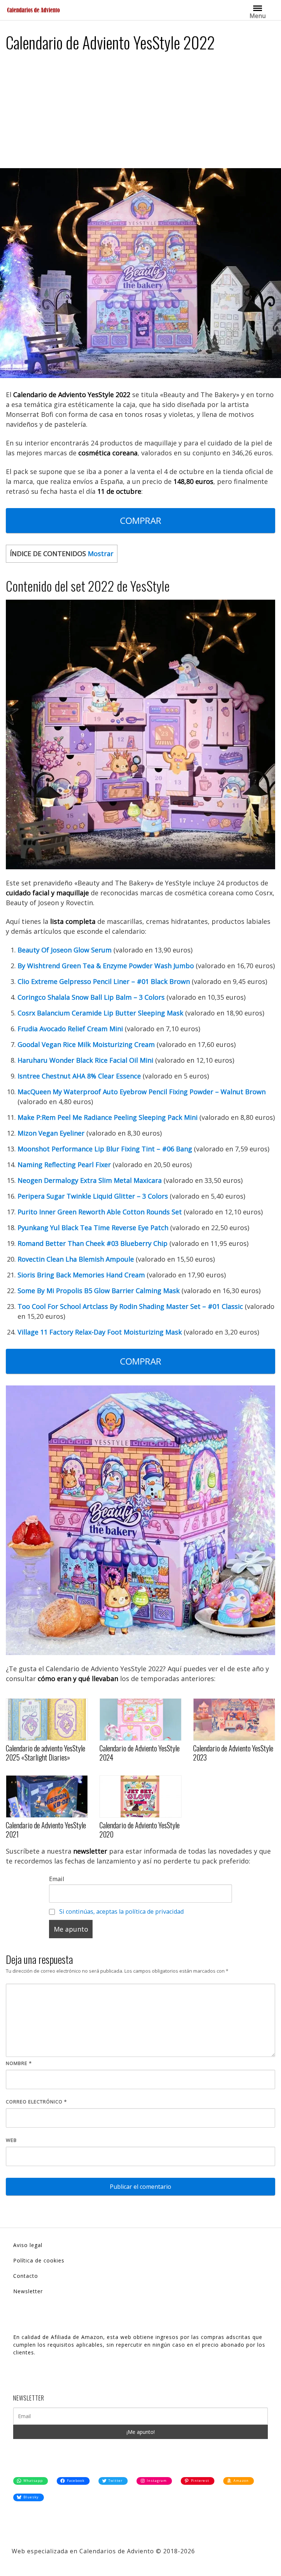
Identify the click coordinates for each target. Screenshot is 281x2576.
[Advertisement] (140, 113)
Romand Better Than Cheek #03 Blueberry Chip (93, 1243)
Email (57, 1879)
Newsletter (28, 2291)
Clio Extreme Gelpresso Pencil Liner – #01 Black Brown (104, 981)
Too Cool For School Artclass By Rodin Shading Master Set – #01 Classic (130, 1306)
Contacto (26, 2276)
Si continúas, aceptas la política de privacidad (121, 1911)
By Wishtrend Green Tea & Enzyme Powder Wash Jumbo (106, 966)
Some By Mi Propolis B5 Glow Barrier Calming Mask (99, 1291)
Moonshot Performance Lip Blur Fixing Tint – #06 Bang (105, 1149)
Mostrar (101, 554)
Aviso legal (28, 2245)
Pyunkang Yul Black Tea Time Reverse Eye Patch (93, 1228)
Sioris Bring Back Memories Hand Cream (81, 1275)
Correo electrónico (36, 2102)
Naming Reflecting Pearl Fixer (64, 1165)
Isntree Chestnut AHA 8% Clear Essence (79, 1076)
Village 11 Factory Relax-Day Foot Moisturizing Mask (100, 1332)
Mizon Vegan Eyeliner (51, 1133)
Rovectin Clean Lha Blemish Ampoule (76, 1259)
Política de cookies (39, 2260)
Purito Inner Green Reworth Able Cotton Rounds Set (100, 1212)
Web (11, 2140)
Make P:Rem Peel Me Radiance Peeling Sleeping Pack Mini (108, 1117)
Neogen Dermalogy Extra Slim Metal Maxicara (90, 1180)
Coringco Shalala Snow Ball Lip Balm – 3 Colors (91, 997)
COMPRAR (141, 520)
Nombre (19, 2063)
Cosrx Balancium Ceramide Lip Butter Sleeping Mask (100, 1013)
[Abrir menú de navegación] (258, 8)
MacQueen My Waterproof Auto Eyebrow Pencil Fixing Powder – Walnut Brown (142, 1092)
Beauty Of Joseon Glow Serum (65, 950)
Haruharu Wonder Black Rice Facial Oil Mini (85, 1060)
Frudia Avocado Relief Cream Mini (70, 1029)
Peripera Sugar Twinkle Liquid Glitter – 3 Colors (93, 1196)
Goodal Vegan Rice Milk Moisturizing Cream (86, 1044)
